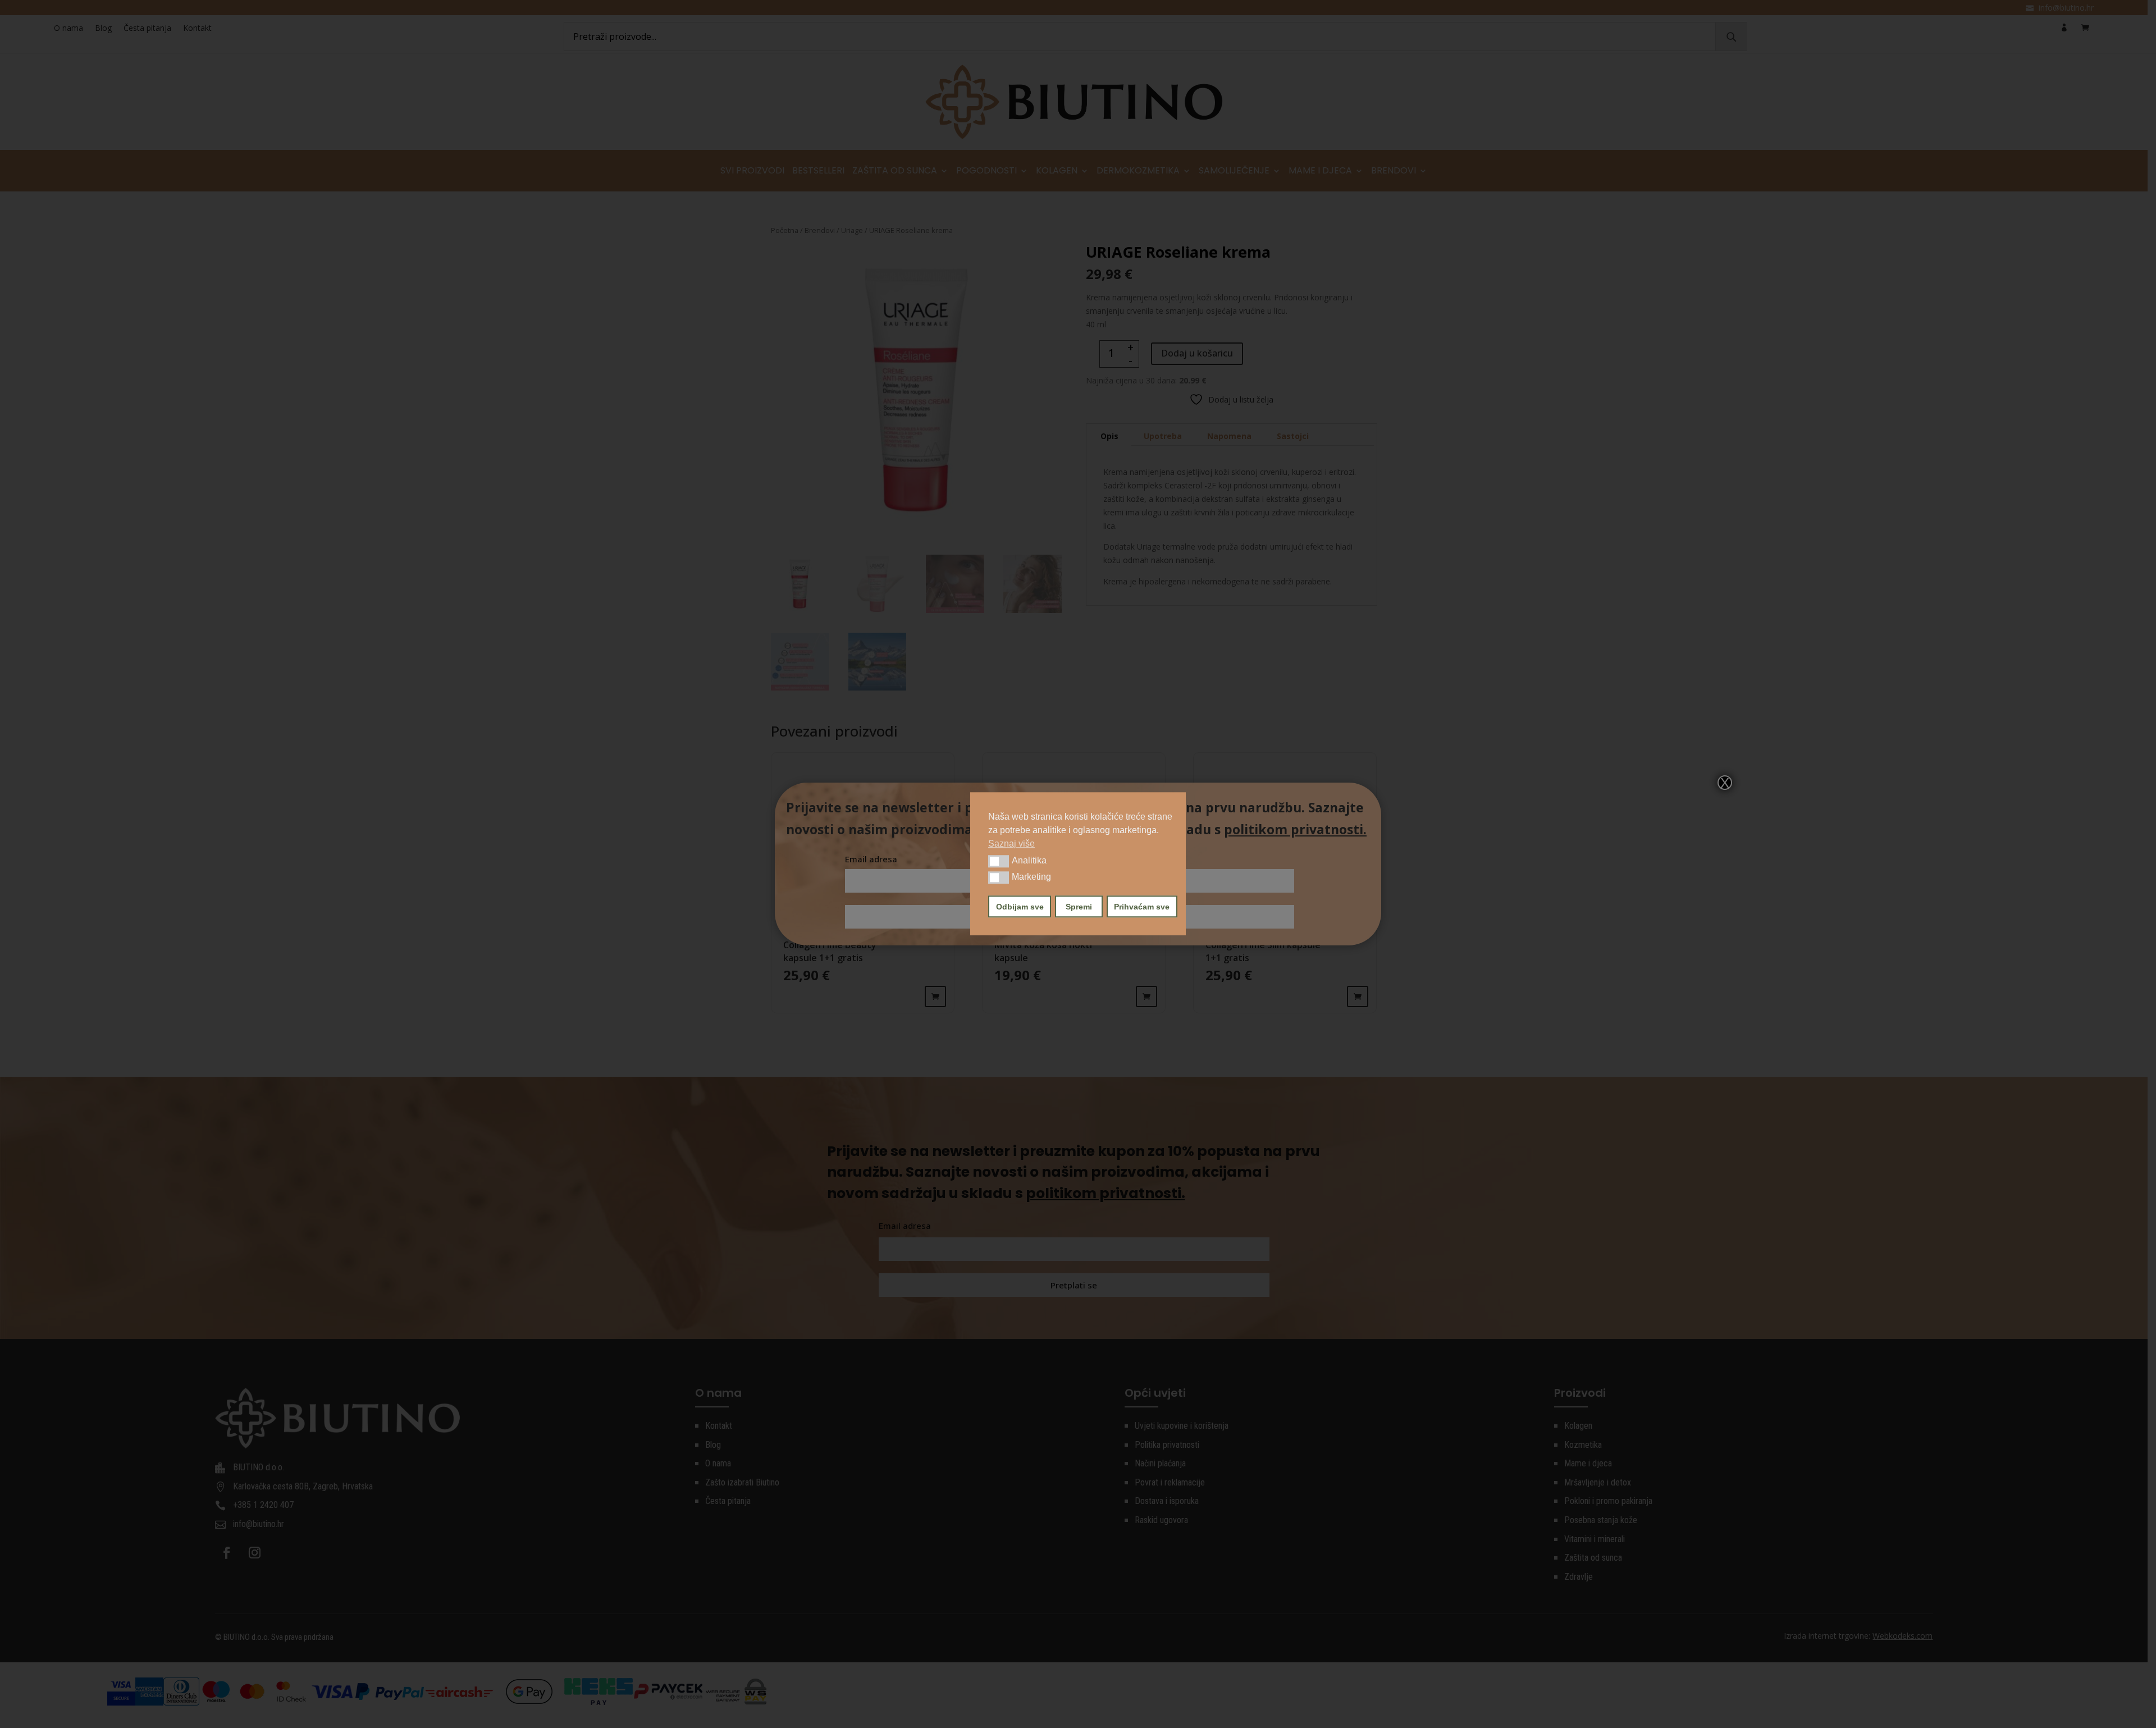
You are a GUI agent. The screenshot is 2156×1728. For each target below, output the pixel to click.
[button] (999, 861)
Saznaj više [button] (1011, 844)
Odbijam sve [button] (1020, 907)
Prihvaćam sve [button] (1142, 907)
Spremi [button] (1079, 907)
